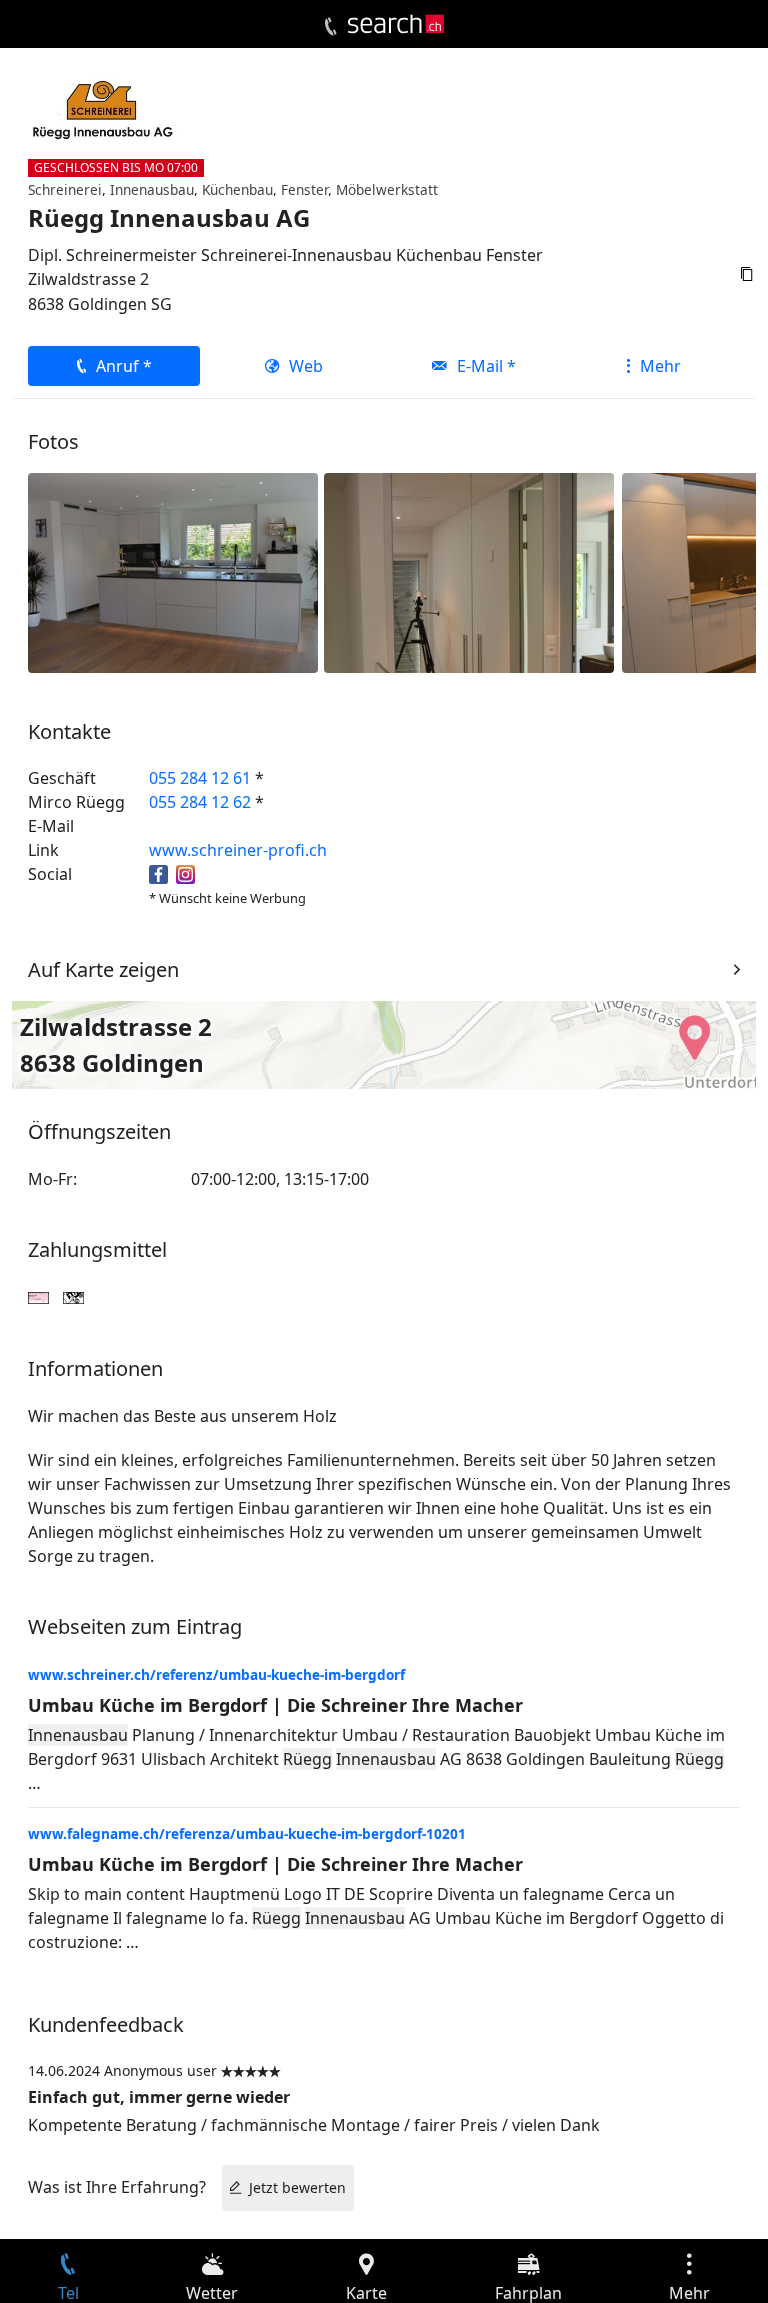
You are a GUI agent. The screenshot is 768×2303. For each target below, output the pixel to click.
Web (306, 366)
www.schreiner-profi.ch (238, 850)
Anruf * (124, 366)
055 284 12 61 (200, 778)
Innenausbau (152, 189)
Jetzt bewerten (297, 2187)
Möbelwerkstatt (387, 189)
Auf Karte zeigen (103, 969)
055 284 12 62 (200, 802)
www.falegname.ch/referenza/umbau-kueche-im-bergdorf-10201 (247, 1833)
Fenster (304, 189)
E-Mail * (486, 366)
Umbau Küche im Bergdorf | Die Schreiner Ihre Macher (275, 1705)
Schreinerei (65, 189)
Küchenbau (237, 189)
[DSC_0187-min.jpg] (469, 571)
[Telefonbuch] (330, 27)
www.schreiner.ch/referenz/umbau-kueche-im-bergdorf (216, 1674)
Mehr (660, 366)
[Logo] (396, 24)
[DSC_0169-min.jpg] (173, 571)
